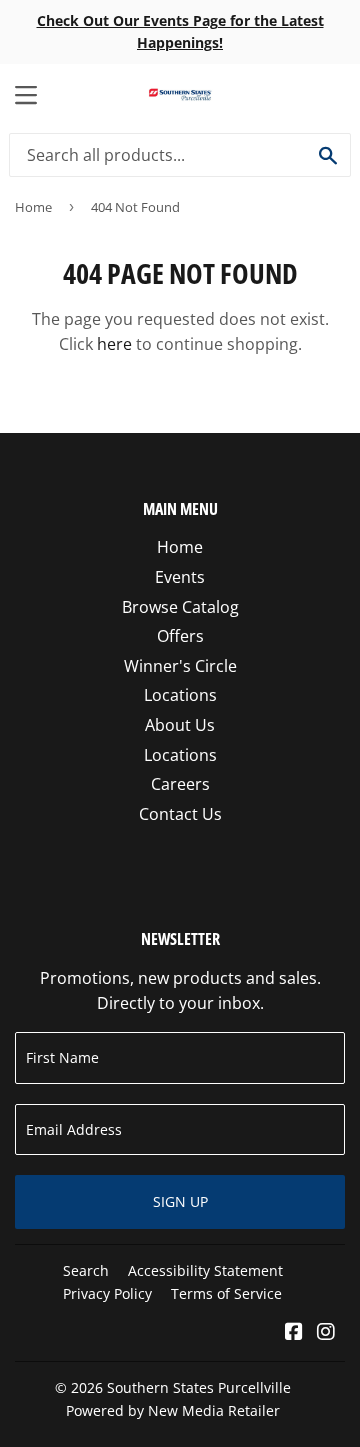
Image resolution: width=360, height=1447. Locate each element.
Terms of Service (226, 1293)
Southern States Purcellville (199, 1387)
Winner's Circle (180, 666)
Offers (180, 636)
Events (180, 577)
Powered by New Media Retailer (173, 1410)
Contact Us (180, 814)
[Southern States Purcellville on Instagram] (326, 1333)
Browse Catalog (180, 607)
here (114, 344)
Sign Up (180, 1201)
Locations (180, 695)
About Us (180, 725)
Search (86, 1270)
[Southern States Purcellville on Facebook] (294, 1333)
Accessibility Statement (205, 1270)
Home (33, 207)
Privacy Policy (107, 1293)
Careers (180, 784)
